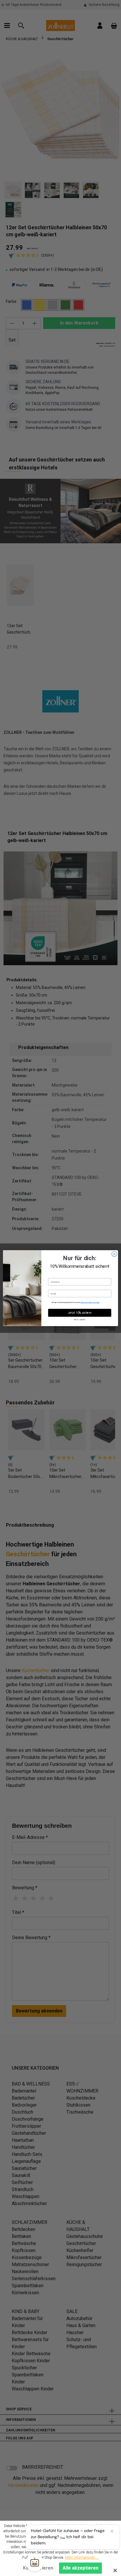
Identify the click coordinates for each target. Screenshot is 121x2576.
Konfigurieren (38, 2568)
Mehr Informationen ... (82, 2558)
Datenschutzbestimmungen (90, 1302)
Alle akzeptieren (80, 2568)
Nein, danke (80, 1319)
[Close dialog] (114, 1254)
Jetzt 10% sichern (80, 1313)
